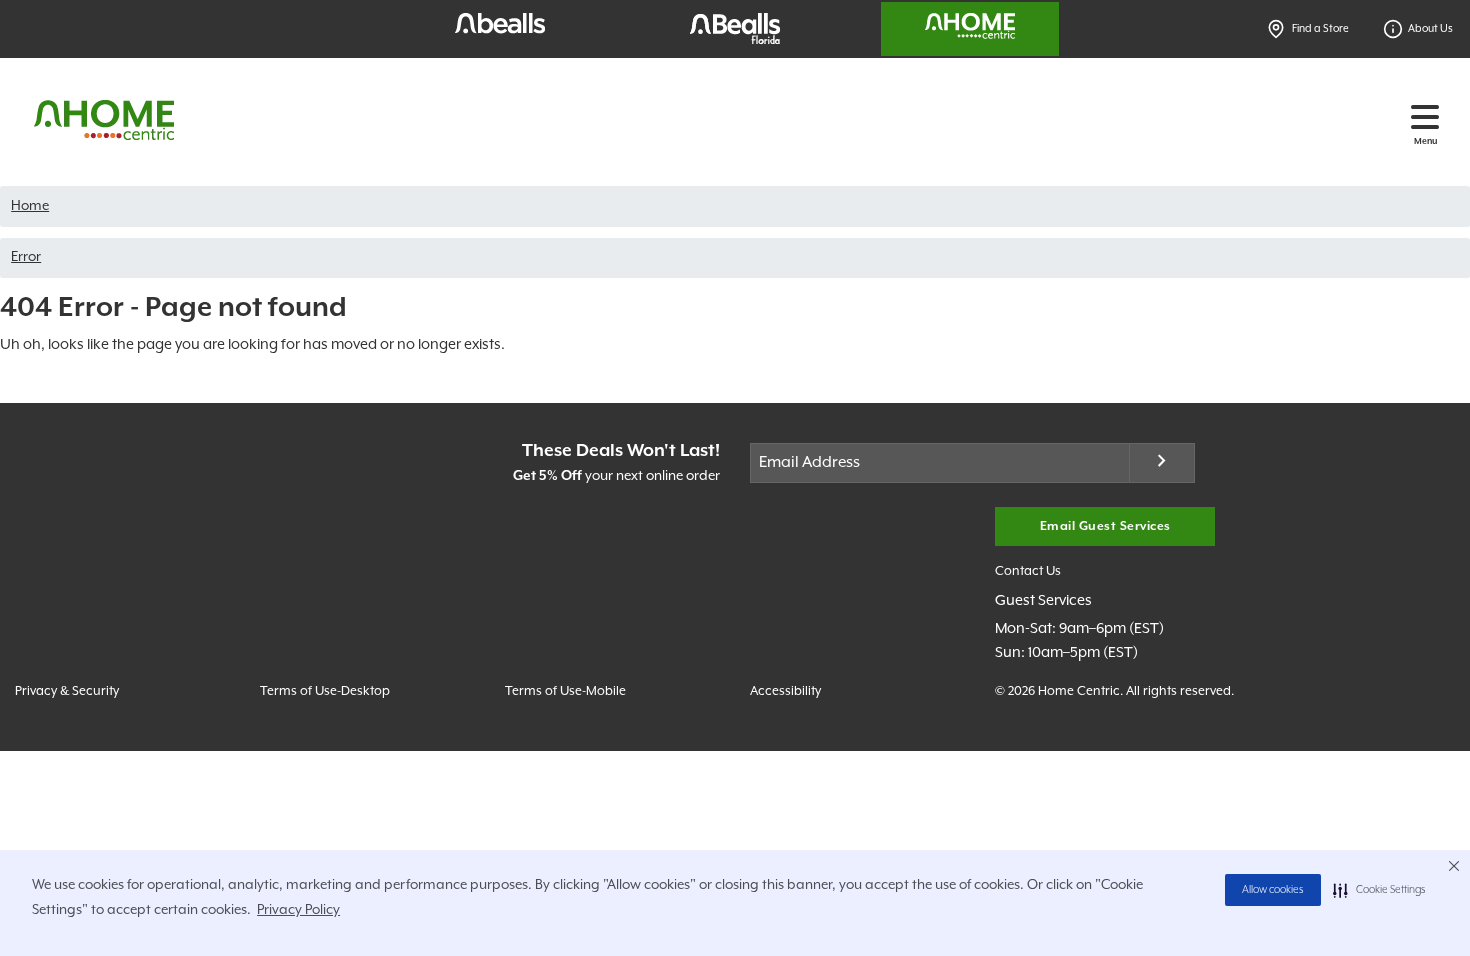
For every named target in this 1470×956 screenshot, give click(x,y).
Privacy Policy (298, 910)
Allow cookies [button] (1273, 890)
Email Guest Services (1105, 526)
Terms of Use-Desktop (325, 691)
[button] (1379, 890)
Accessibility (785, 691)
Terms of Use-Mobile (565, 691)
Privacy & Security (67, 691)
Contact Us (1028, 571)
